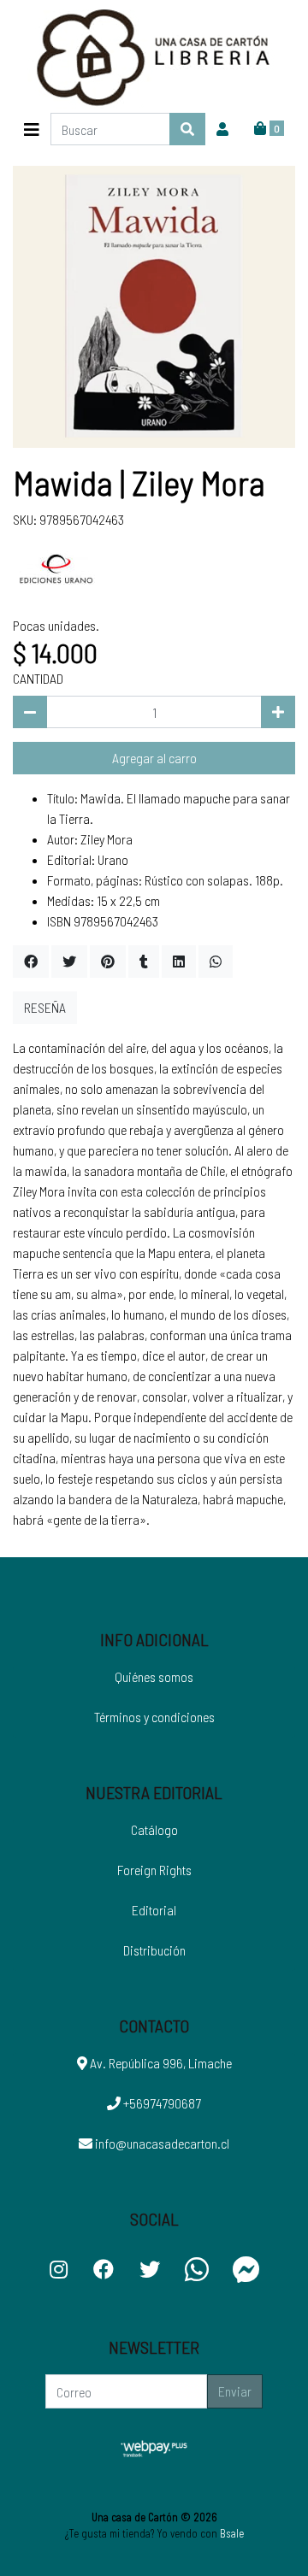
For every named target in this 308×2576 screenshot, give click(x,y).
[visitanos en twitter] (150, 2269)
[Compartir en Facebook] (31, 962)
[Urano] (56, 570)
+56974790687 (161, 2103)
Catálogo (154, 1829)
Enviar (235, 2391)
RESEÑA (45, 1007)
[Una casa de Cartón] (154, 56)
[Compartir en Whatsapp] (216, 962)
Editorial (154, 1910)
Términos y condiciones (154, 1717)
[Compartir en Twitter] (69, 962)
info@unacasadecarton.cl (161, 2143)
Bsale (232, 2533)
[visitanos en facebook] (104, 2269)
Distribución (154, 1950)
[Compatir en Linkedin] (179, 962)
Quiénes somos (154, 1676)
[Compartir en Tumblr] (144, 962)
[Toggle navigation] (32, 129)
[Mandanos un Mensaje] (246, 2269)
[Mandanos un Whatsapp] (197, 2269)
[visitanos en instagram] (59, 2269)
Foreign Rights (154, 1870)
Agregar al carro (154, 758)
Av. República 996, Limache (160, 2063)
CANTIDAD (38, 678)
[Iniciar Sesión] (222, 129)
